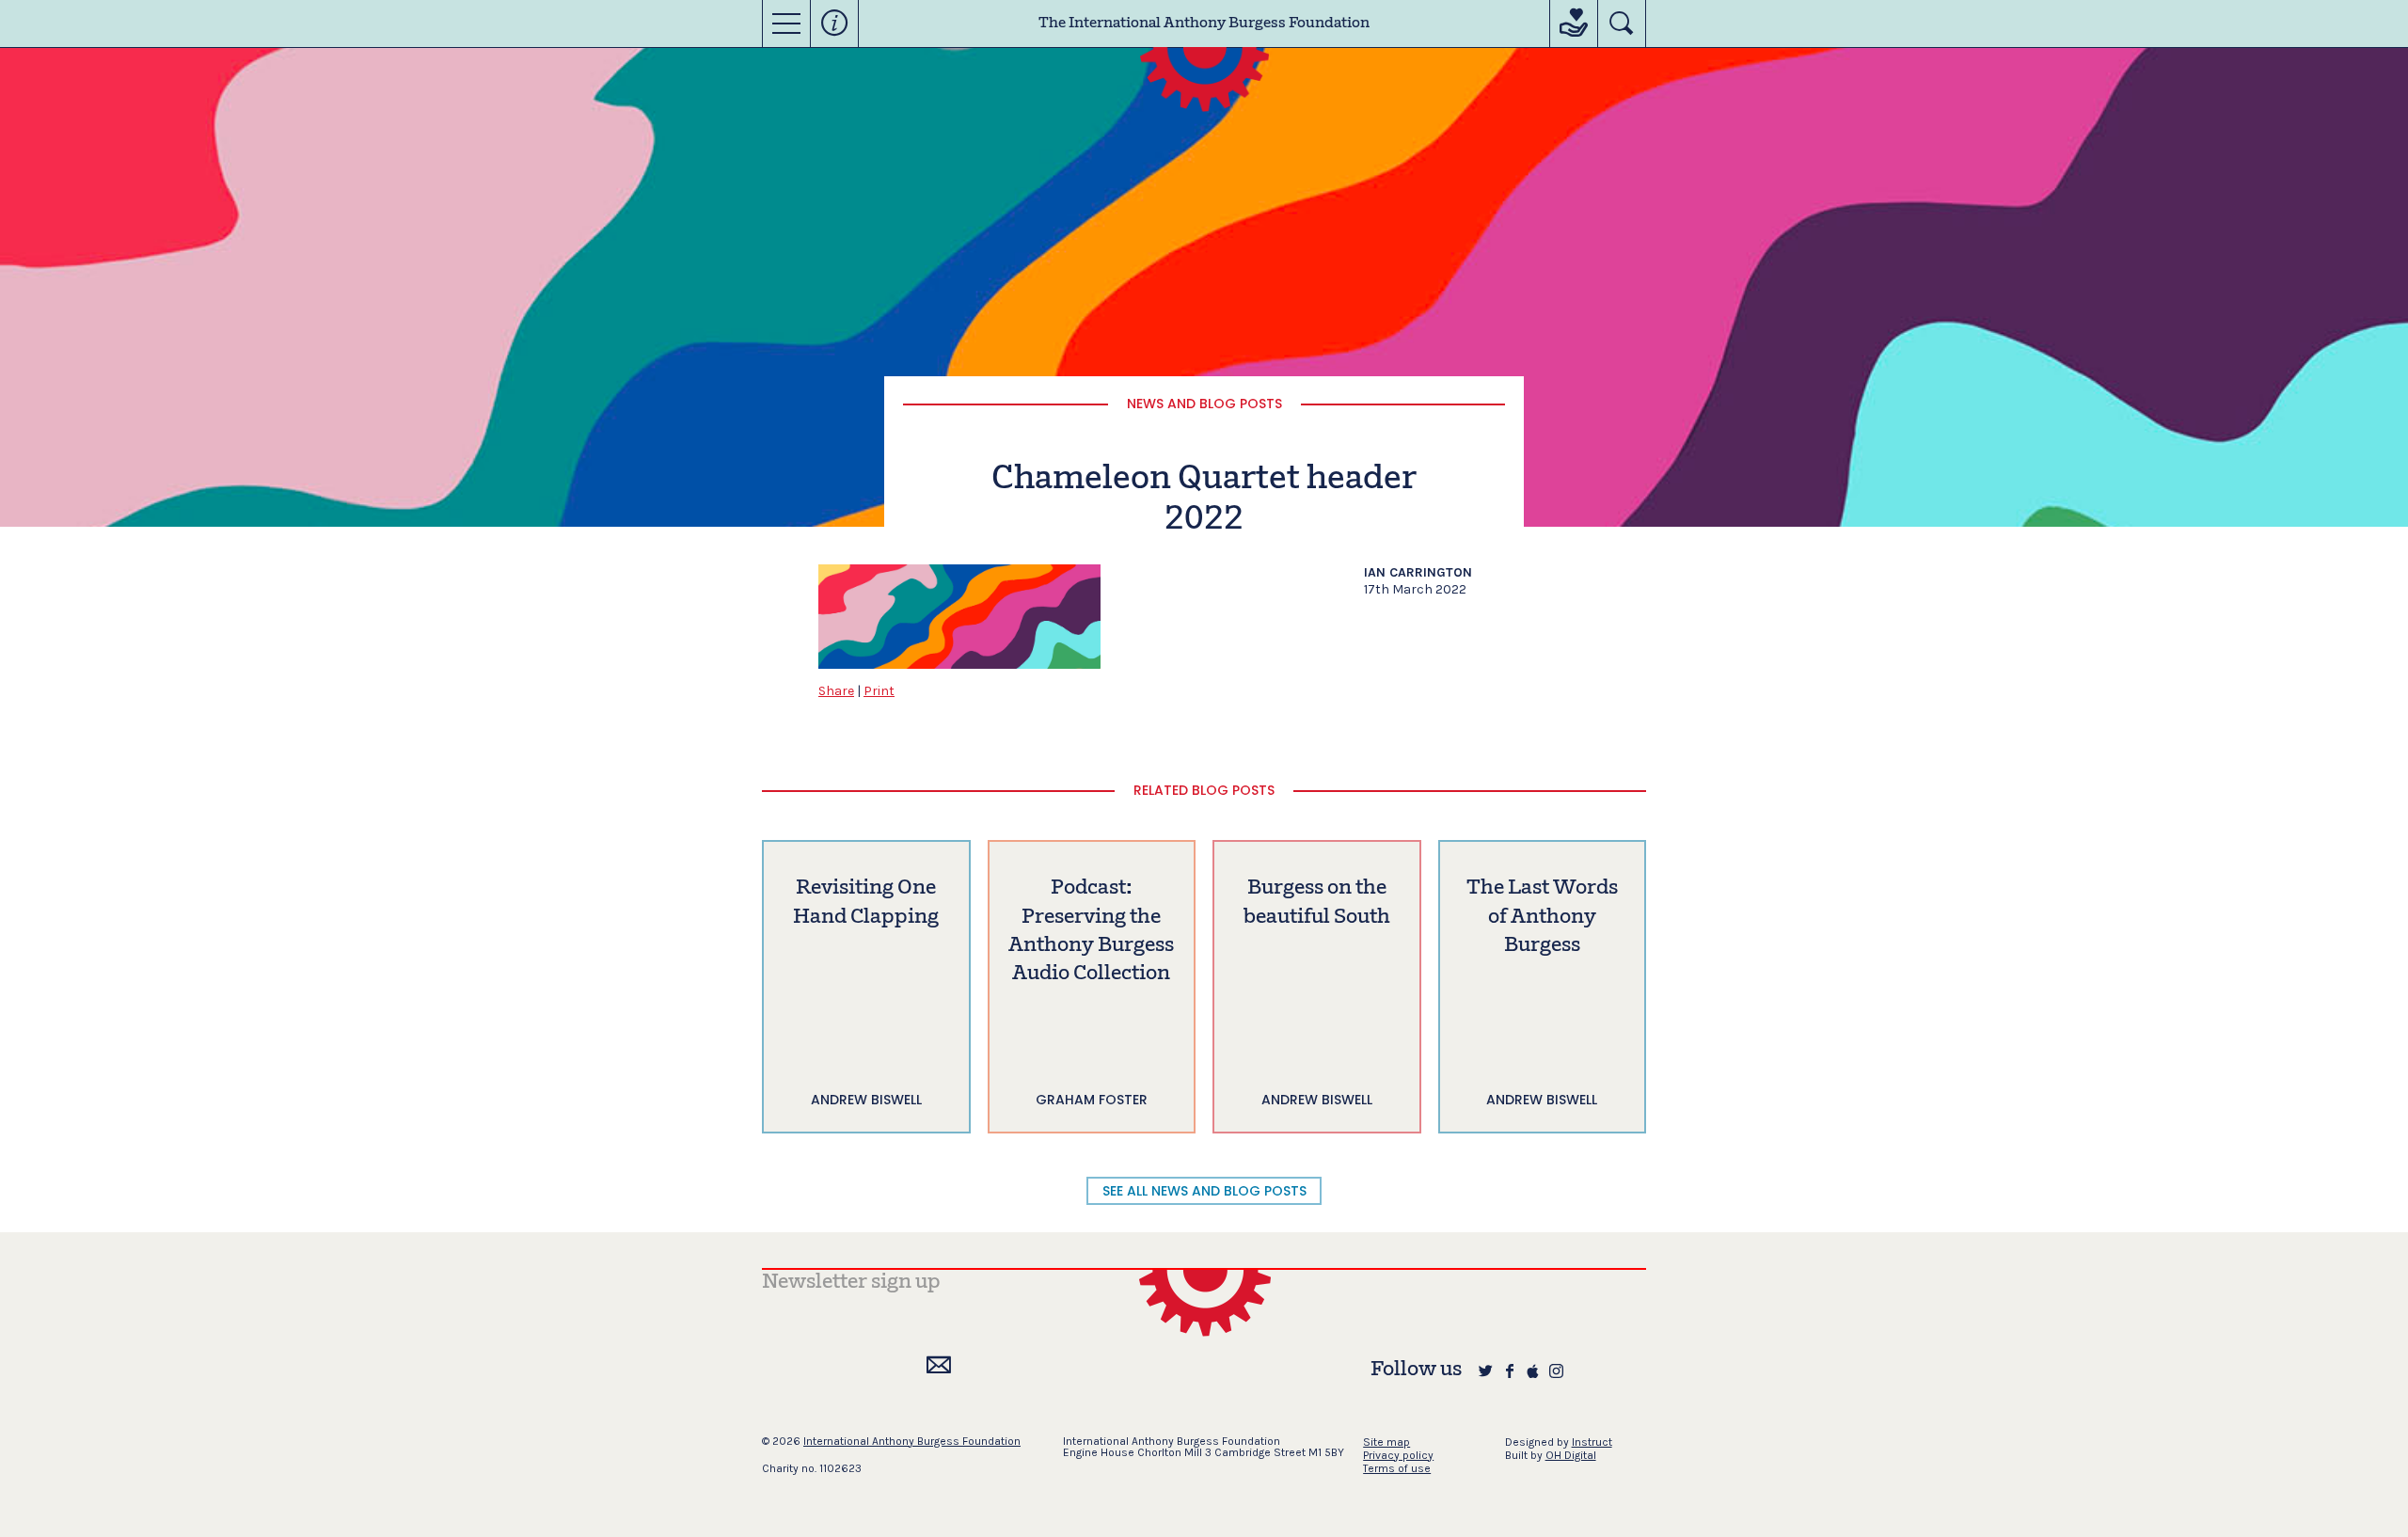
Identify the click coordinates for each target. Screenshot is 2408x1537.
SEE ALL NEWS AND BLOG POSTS (1204, 1191)
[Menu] (786, 24)
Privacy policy (1398, 1455)
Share (836, 691)
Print (879, 691)
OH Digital (1571, 1455)
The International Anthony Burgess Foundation (1204, 24)
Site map (1386, 1442)
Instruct (1592, 1442)
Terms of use (1397, 1468)
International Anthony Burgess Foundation (912, 1441)
